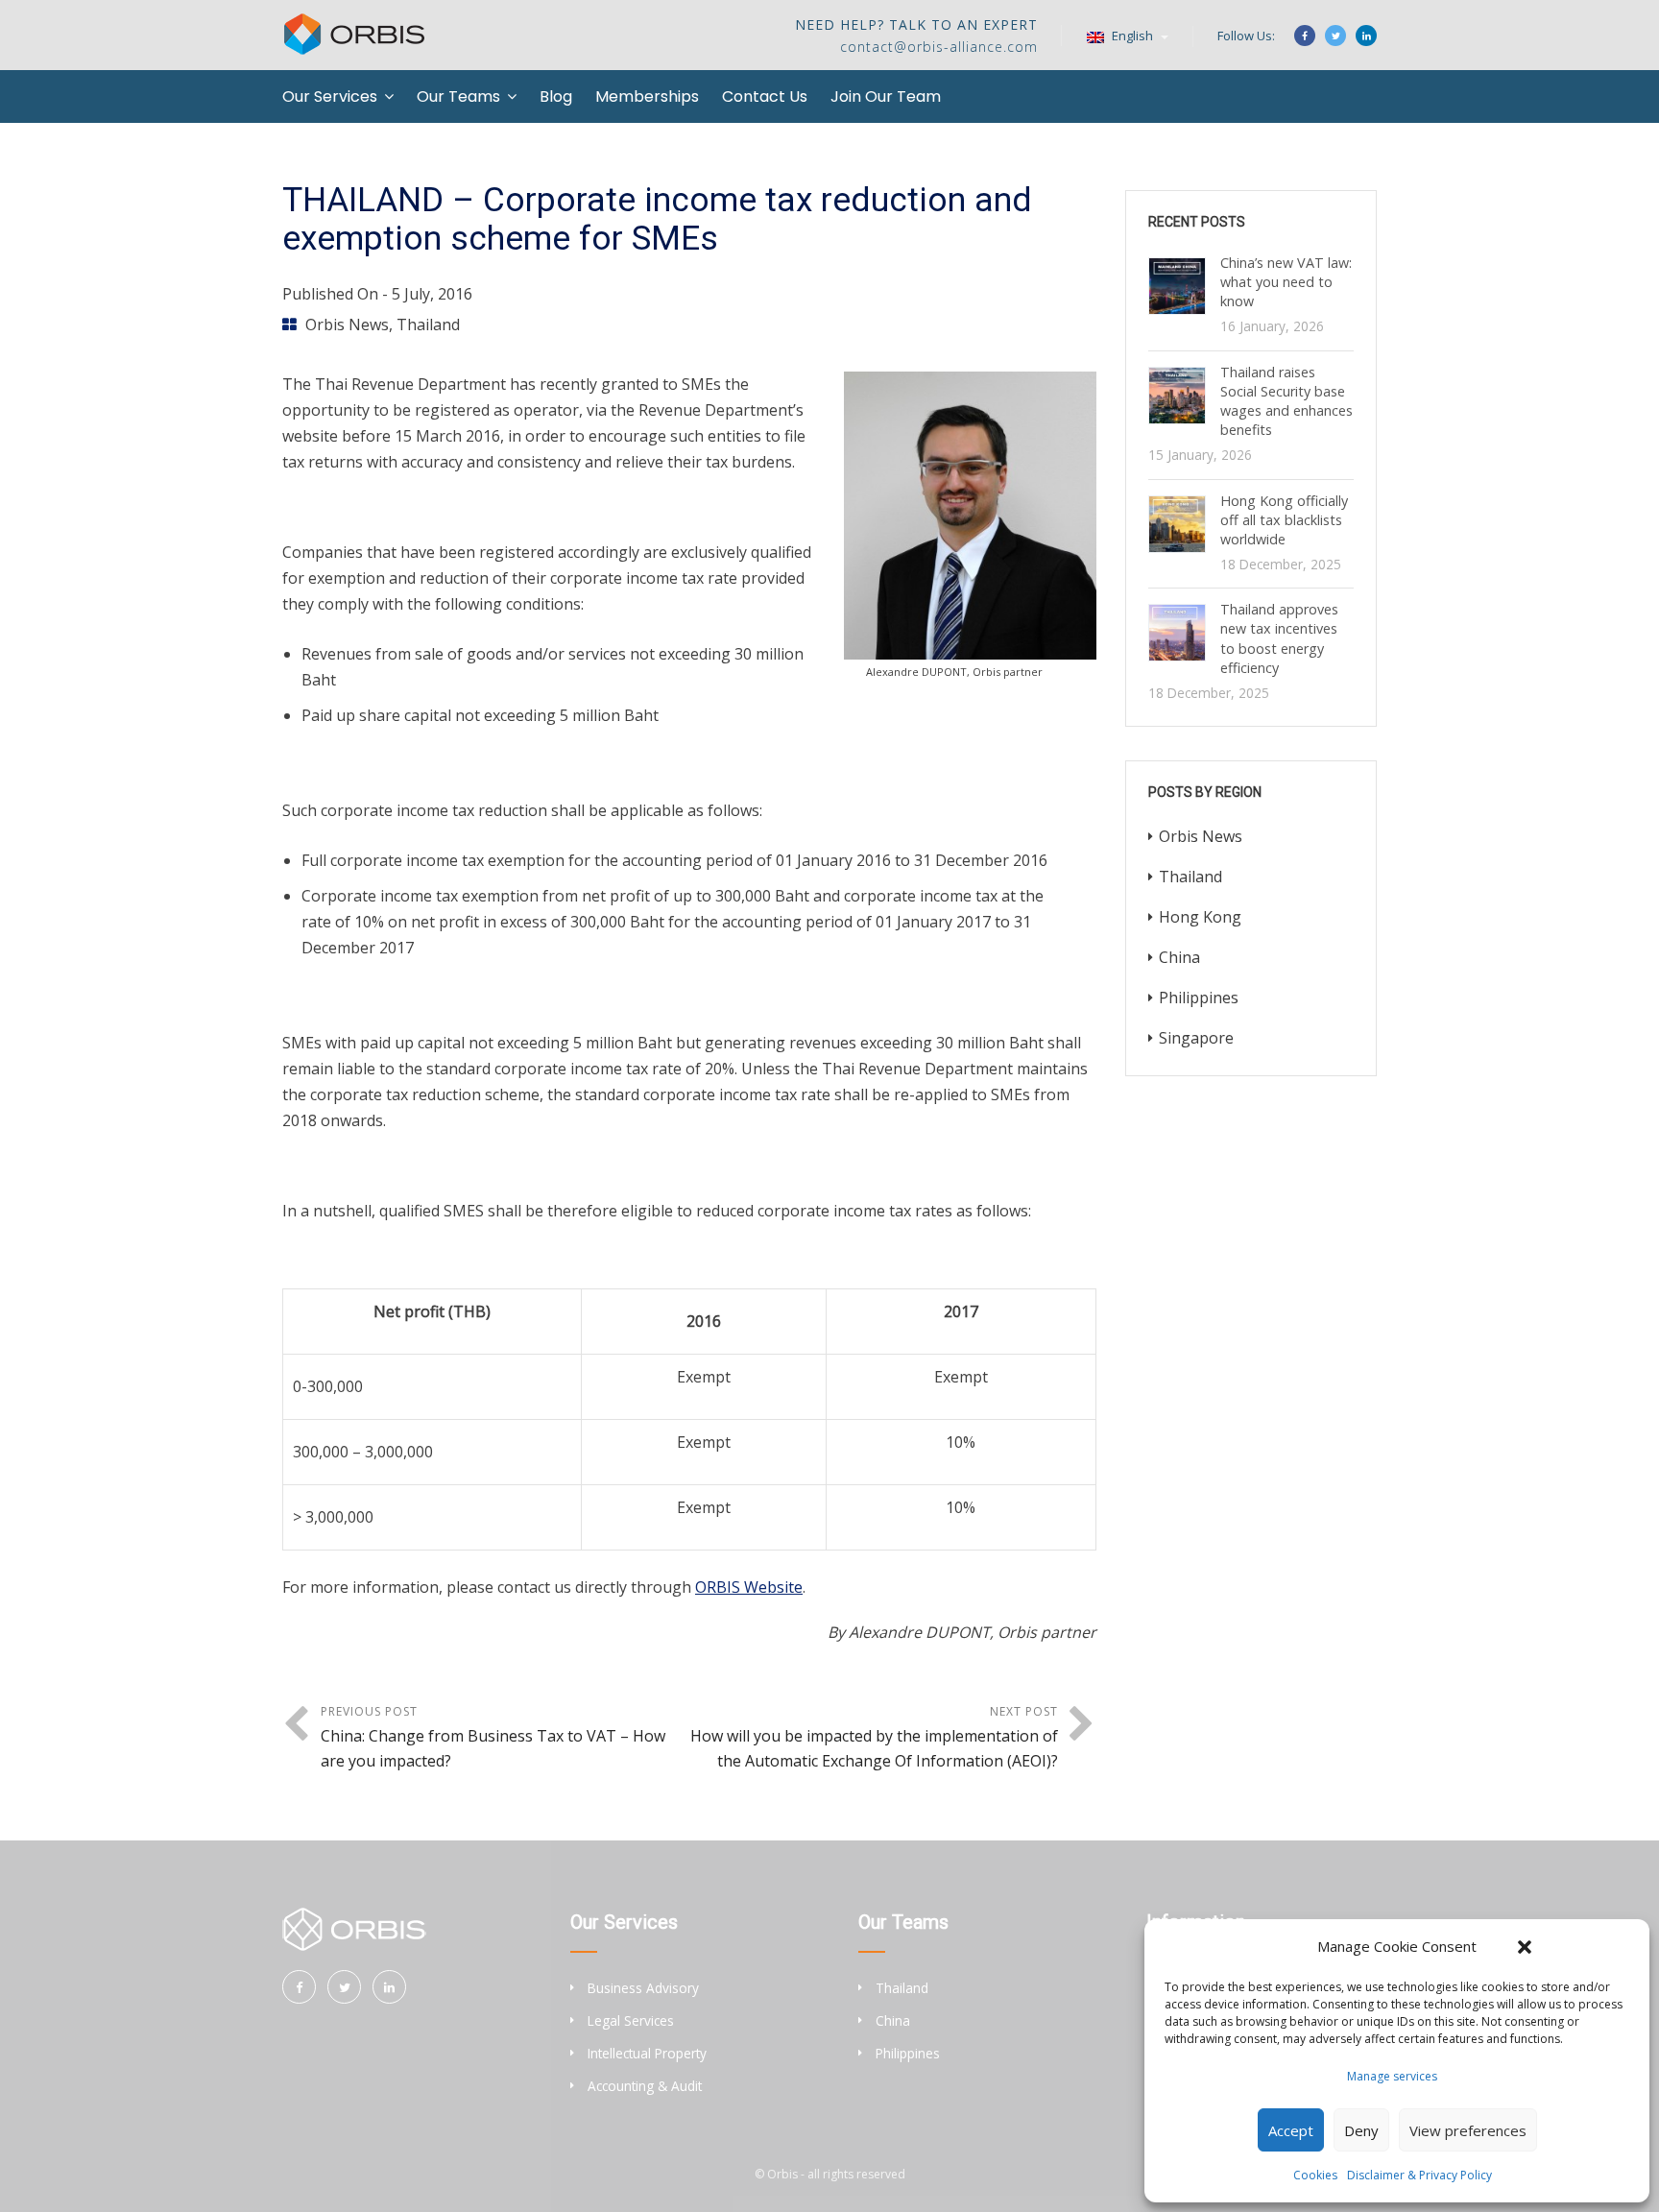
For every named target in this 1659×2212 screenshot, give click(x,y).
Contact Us (765, 96)
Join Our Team (886, 96)
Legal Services (631, 2020)
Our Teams (458, 96)
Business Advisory (643, 1988)
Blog (556, 96)
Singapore (1196, 1038)
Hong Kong (1200, 917)
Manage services (1392, 2076)
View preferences (1468, 2130)
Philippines (1199, 998)
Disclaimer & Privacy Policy (1419, 2175)
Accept (1291, 2130)
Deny (1361, 2130)
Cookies (1315, 2175)
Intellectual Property (647, 2053)
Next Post (874, 1737)
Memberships (647, 96)
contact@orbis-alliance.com (939, 47)
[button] (1525, 1947)
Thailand (428, 325)
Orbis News (347, 325)
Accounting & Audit (645, 2086)
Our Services (330, 96)
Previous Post (493, 1737)
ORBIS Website (749, 1587)
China (1179, 957)
